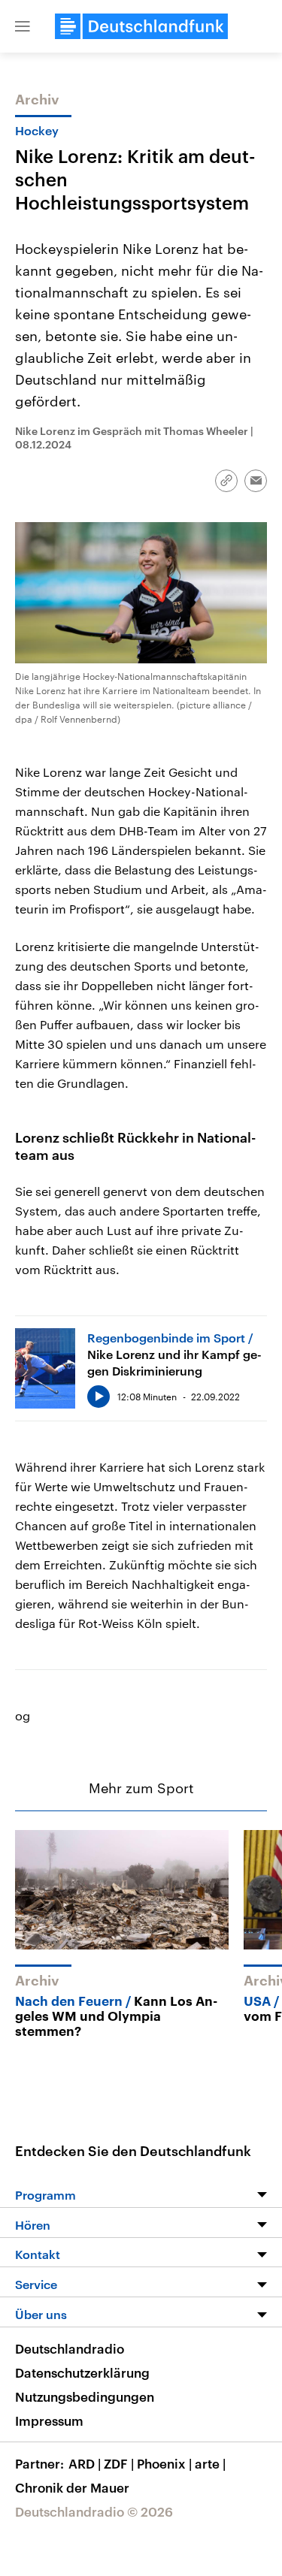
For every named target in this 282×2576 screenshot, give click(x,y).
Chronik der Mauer (72, 2487)
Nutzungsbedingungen (85, 2396)
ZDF (119, 2463)
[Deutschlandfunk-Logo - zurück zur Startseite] (141, 26)
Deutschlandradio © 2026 (94, 2511)
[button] (23, 26)
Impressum (49, 2420)
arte (210, 2463)
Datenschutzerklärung (82, 2372)
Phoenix (164, 2463)
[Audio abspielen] (99, 1397)
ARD (85, 2463)
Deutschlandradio (70, 2348)
